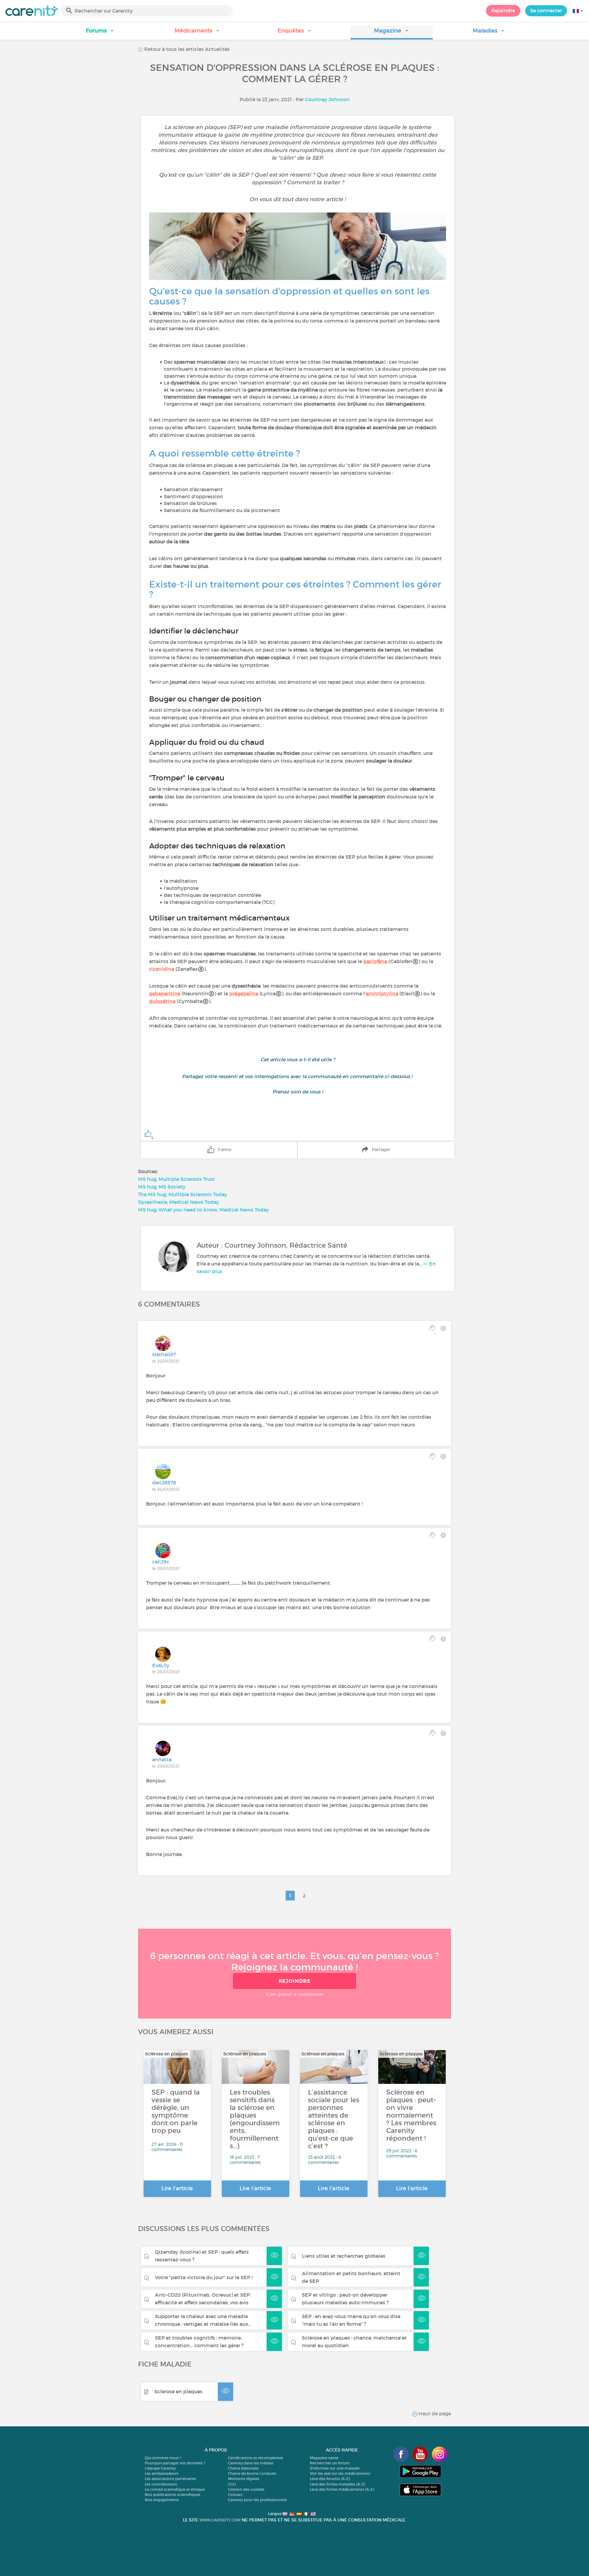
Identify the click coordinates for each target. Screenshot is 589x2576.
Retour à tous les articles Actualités (186, 49)
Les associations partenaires (170, 2479)
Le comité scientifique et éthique (175, 2489)
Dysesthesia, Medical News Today (179, 1202)
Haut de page (434, 2413)
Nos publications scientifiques (173, 2495)
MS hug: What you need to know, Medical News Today (204, 1210)
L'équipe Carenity (160, 2468)
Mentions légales (244, 2479)
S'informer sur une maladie (335, 2468)
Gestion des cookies (246, 2489)
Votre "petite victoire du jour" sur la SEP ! (204, 2277)
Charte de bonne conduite (252, 2473)
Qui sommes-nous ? (163, 2458)
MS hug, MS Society (162, 1187)
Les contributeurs (161, 2484)
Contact (235, 2495)
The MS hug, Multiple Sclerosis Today (183, 1194)
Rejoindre (503, 10)
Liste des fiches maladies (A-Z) (337, 2484)
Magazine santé (324, 2458)
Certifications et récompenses (256, 2458)
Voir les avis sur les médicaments (340, 2473)
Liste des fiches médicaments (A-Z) (342, 2489)
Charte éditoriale (243, 2468)
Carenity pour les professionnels (257, 2500)
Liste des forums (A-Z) (330, 2479)
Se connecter (546, 10)
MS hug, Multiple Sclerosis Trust (177, 1179)
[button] (100, 33)
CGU (232, 2484)
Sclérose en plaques (178, 2391)
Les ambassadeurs (162, 2473)
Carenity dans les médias (251, 2463)
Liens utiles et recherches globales (344, 2256)
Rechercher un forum (330, 2463)
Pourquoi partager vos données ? (175, 2463)
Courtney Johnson (327, 99)
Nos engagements (162, 2500)
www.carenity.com (220, 2520)
